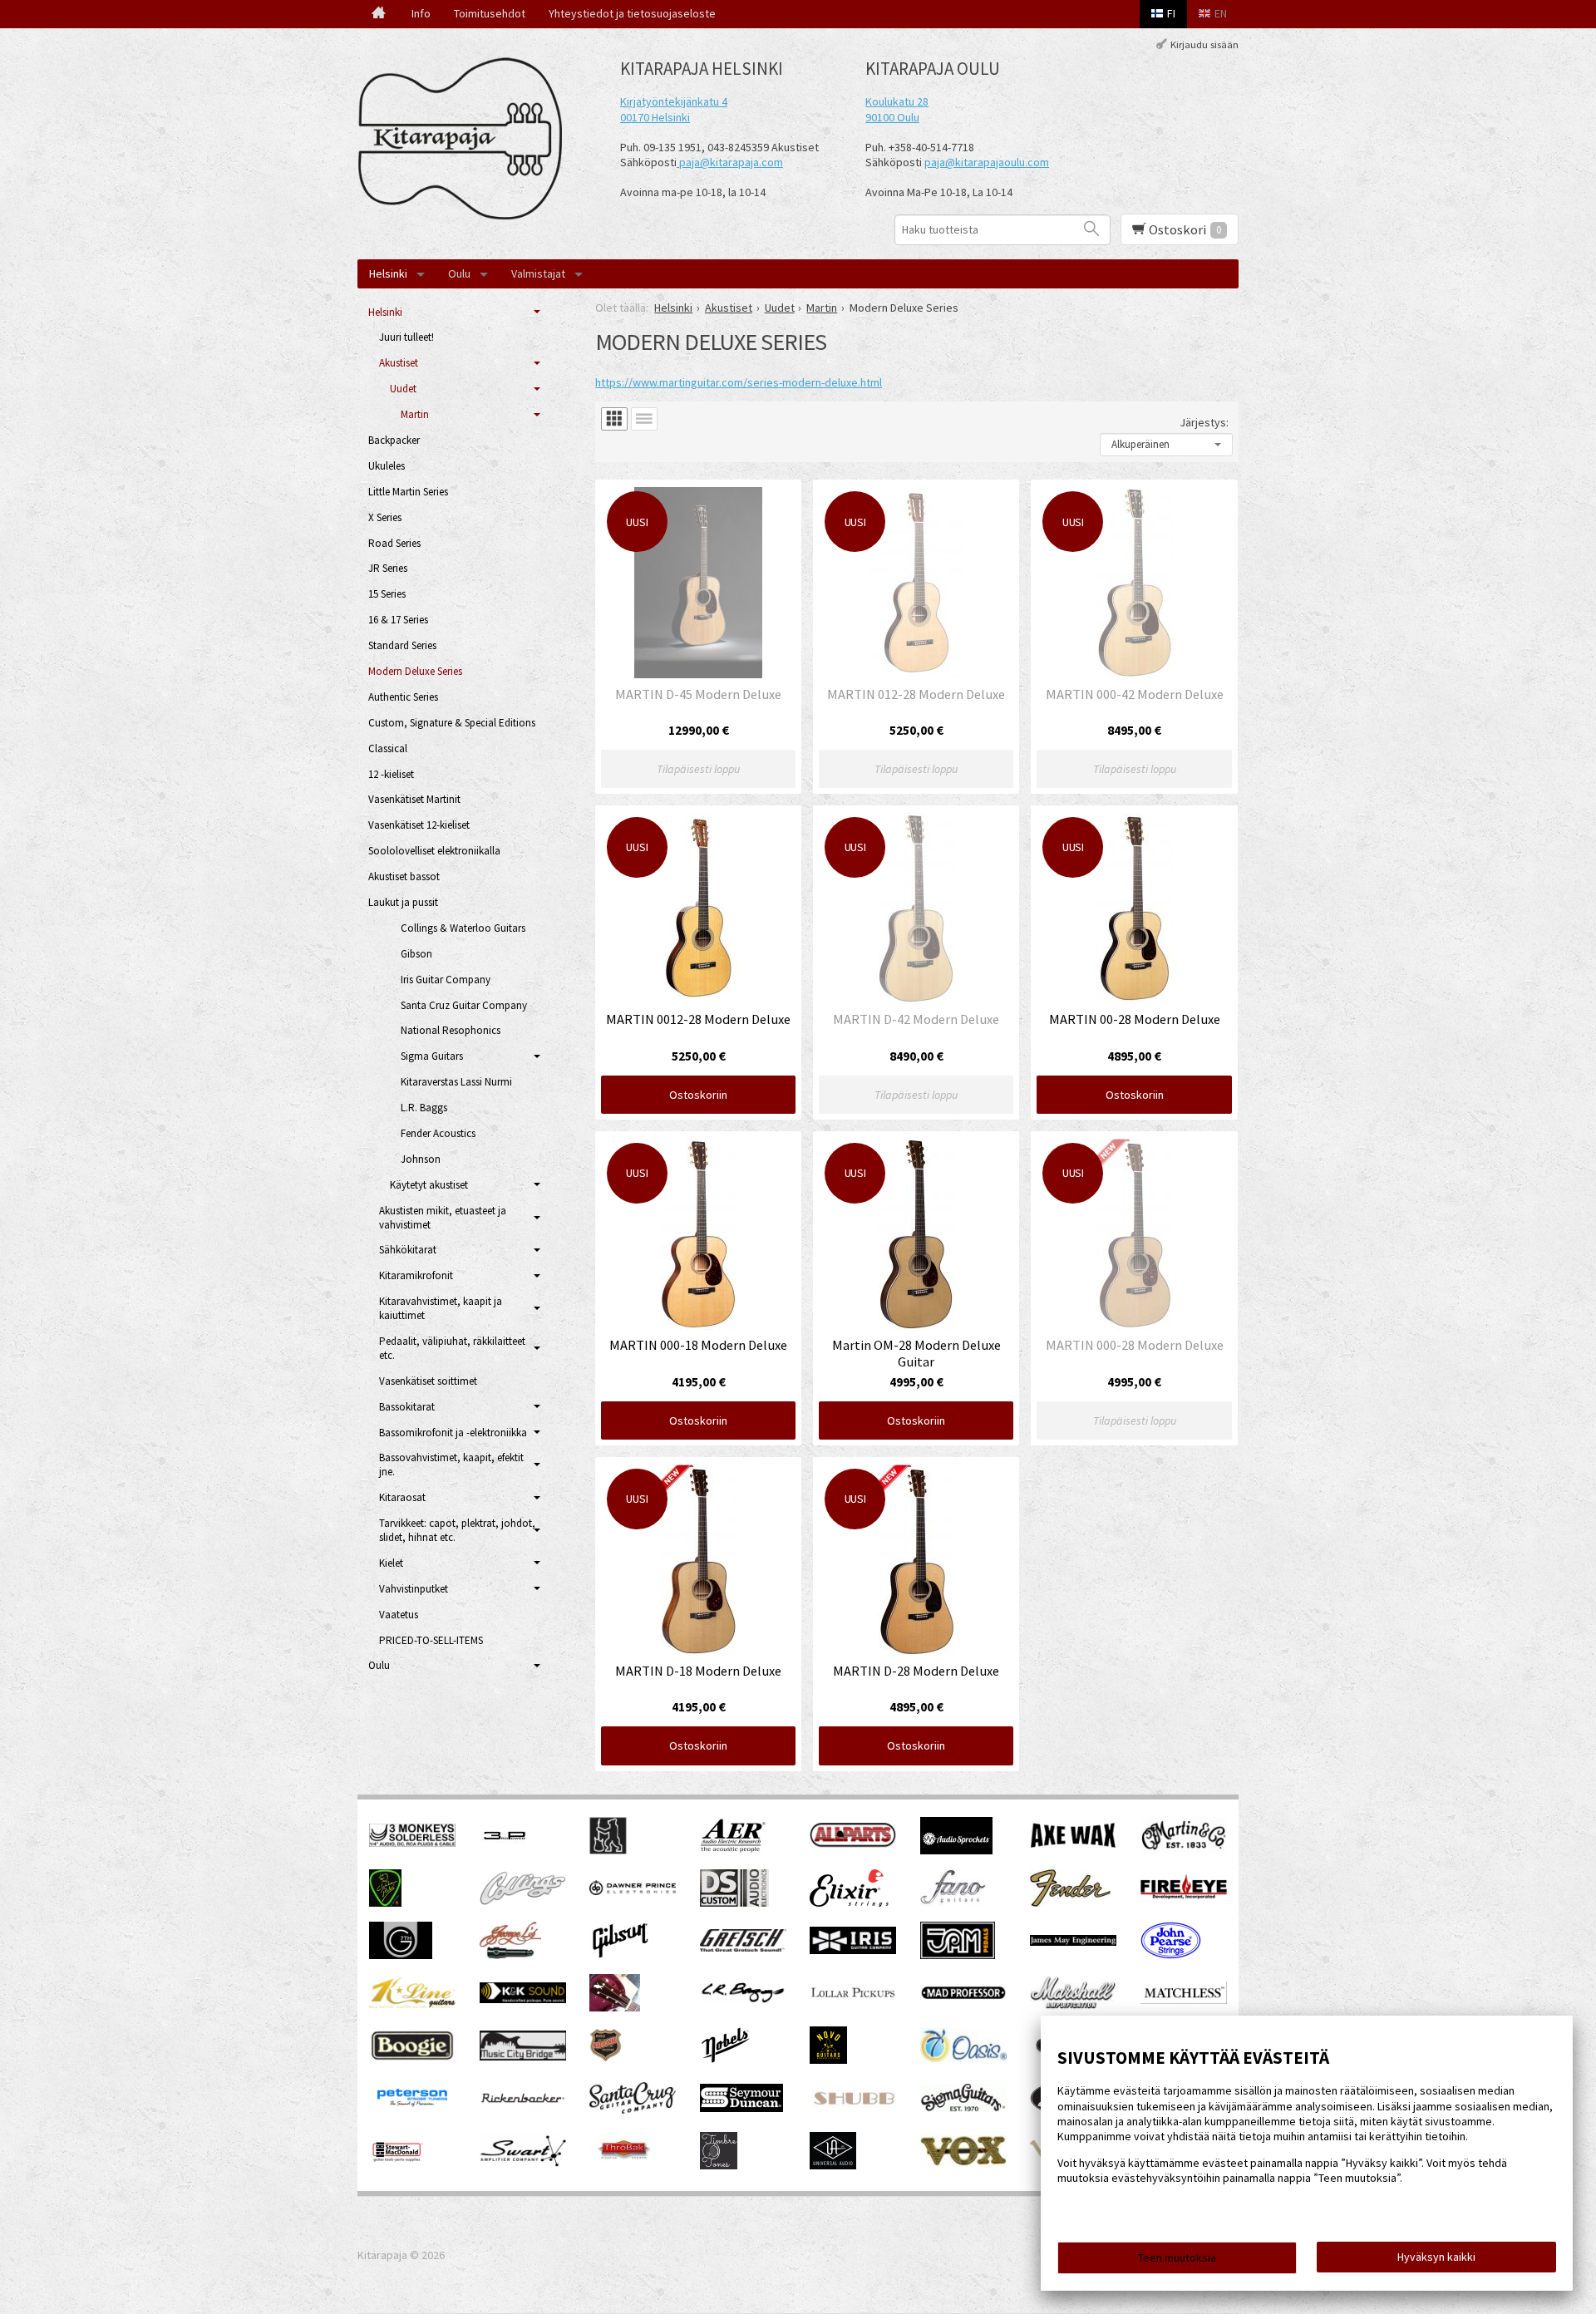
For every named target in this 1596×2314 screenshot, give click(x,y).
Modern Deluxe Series (415, 671)
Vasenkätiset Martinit (414, 799)
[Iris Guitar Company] (853, 1950)
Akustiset (399, 363)
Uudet (403, 389)
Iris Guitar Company (446, 980)
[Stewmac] (397, 2165)
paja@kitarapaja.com (731, 162)
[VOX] (963, 2163)
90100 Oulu (892, 117)
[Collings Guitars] (523, 1901)
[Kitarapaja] (465, 139)
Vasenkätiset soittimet (428, 1381)
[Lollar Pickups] (853, 2003)
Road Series (394, 543)
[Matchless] (1184, 2000)
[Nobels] (726, 2060)
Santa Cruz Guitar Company (464, 1005)
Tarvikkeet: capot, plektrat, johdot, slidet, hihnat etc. (457, 1530)
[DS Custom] (734, 1903)
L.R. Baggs (424, 1108)
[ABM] (608, 1850)
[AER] (734, 1850)
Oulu (459, 273)
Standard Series (402, 645)
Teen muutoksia (1177, 2257)
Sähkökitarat (408, 1250)
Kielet (391, 1563)
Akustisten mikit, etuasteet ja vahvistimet (443, 1218)
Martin (415, 414)
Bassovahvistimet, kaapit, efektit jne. (451, 1465)
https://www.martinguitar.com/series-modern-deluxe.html (739, 382)
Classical (388, 748)
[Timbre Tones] (719, 2165)
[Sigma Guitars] (963, 2108)
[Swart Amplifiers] (523, 2163)
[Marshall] (1073, 2006)
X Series (385, 517)
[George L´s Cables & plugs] (510, 1955)
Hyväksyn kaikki (1436, 2257)
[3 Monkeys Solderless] (412, 1843)
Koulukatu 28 (897, 101)
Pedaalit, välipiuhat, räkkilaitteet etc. (452, 1348)
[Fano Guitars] (953, 1903)
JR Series (388, 568)
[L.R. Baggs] (743, 1999)
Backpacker (394, 440)
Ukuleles (387, 466)
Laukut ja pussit (403, 902)
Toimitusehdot (490, 13)
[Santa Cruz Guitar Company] (633, 2110)
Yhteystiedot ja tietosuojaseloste (632, 13)
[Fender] (1070, 1903)
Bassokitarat (407, 1407)
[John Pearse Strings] (1171, 1955)
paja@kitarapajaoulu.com (987, 162)
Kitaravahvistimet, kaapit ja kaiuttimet (441, 1308)
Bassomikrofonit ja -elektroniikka (453, 1433)
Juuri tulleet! (406, 337)
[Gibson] (620, 1955)
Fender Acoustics (438, 1133)
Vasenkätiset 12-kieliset (419, 825)
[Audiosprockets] (956, 1850)
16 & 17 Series (398, 620)
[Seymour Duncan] (741, 2108)
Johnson (421, 1159)
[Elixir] (849, 1903)
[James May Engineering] (1073, 1942)
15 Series (387, 594)
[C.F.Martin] (1184, 1849)
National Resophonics (451, 1030)
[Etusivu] (379, 14)
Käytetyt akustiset (429, 1185)
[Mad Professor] (963, 1996)
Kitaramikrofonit (416, 1275)
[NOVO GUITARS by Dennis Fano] (828, 2060)
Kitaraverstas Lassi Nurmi (456, 1082)
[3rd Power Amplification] (505, 1850)
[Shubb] (853, 2107)
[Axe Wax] (1073, 1844)
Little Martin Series (408, 492)
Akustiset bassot (404, 876)
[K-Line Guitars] (412, 2004)
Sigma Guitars (432, 1056)
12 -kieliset (391, 774)
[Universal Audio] (833, 2165)
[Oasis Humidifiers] (963, 2058)
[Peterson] (412, 2111)
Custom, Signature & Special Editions (452, 723)
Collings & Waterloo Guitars (463, 928)
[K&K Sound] (523, 1999)
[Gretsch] (743, 1947)
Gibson (416, 954)
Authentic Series (403, 697)
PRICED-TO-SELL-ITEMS (431, 1640)
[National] (606, 2060)
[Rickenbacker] (523, 2100)
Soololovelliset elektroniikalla (434, 851)
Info (421, 13)
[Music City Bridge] (523, 2056)
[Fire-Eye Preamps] (1184, 1898)
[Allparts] (853, 1844)
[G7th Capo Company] (401, 1955)
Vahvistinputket (414, 1589)
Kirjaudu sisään (1204, 44)
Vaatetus (399, 1615)
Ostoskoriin (698, 1095)
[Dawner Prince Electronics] (633, 1891)
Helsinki (388, 273)
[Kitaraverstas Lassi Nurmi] (615, 2007)
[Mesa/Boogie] (412, 2060)
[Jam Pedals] (958, 1955)
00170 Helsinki (655, 117)
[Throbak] (623, 2165)
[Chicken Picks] (385, 1903)
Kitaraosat (402, 1497)
